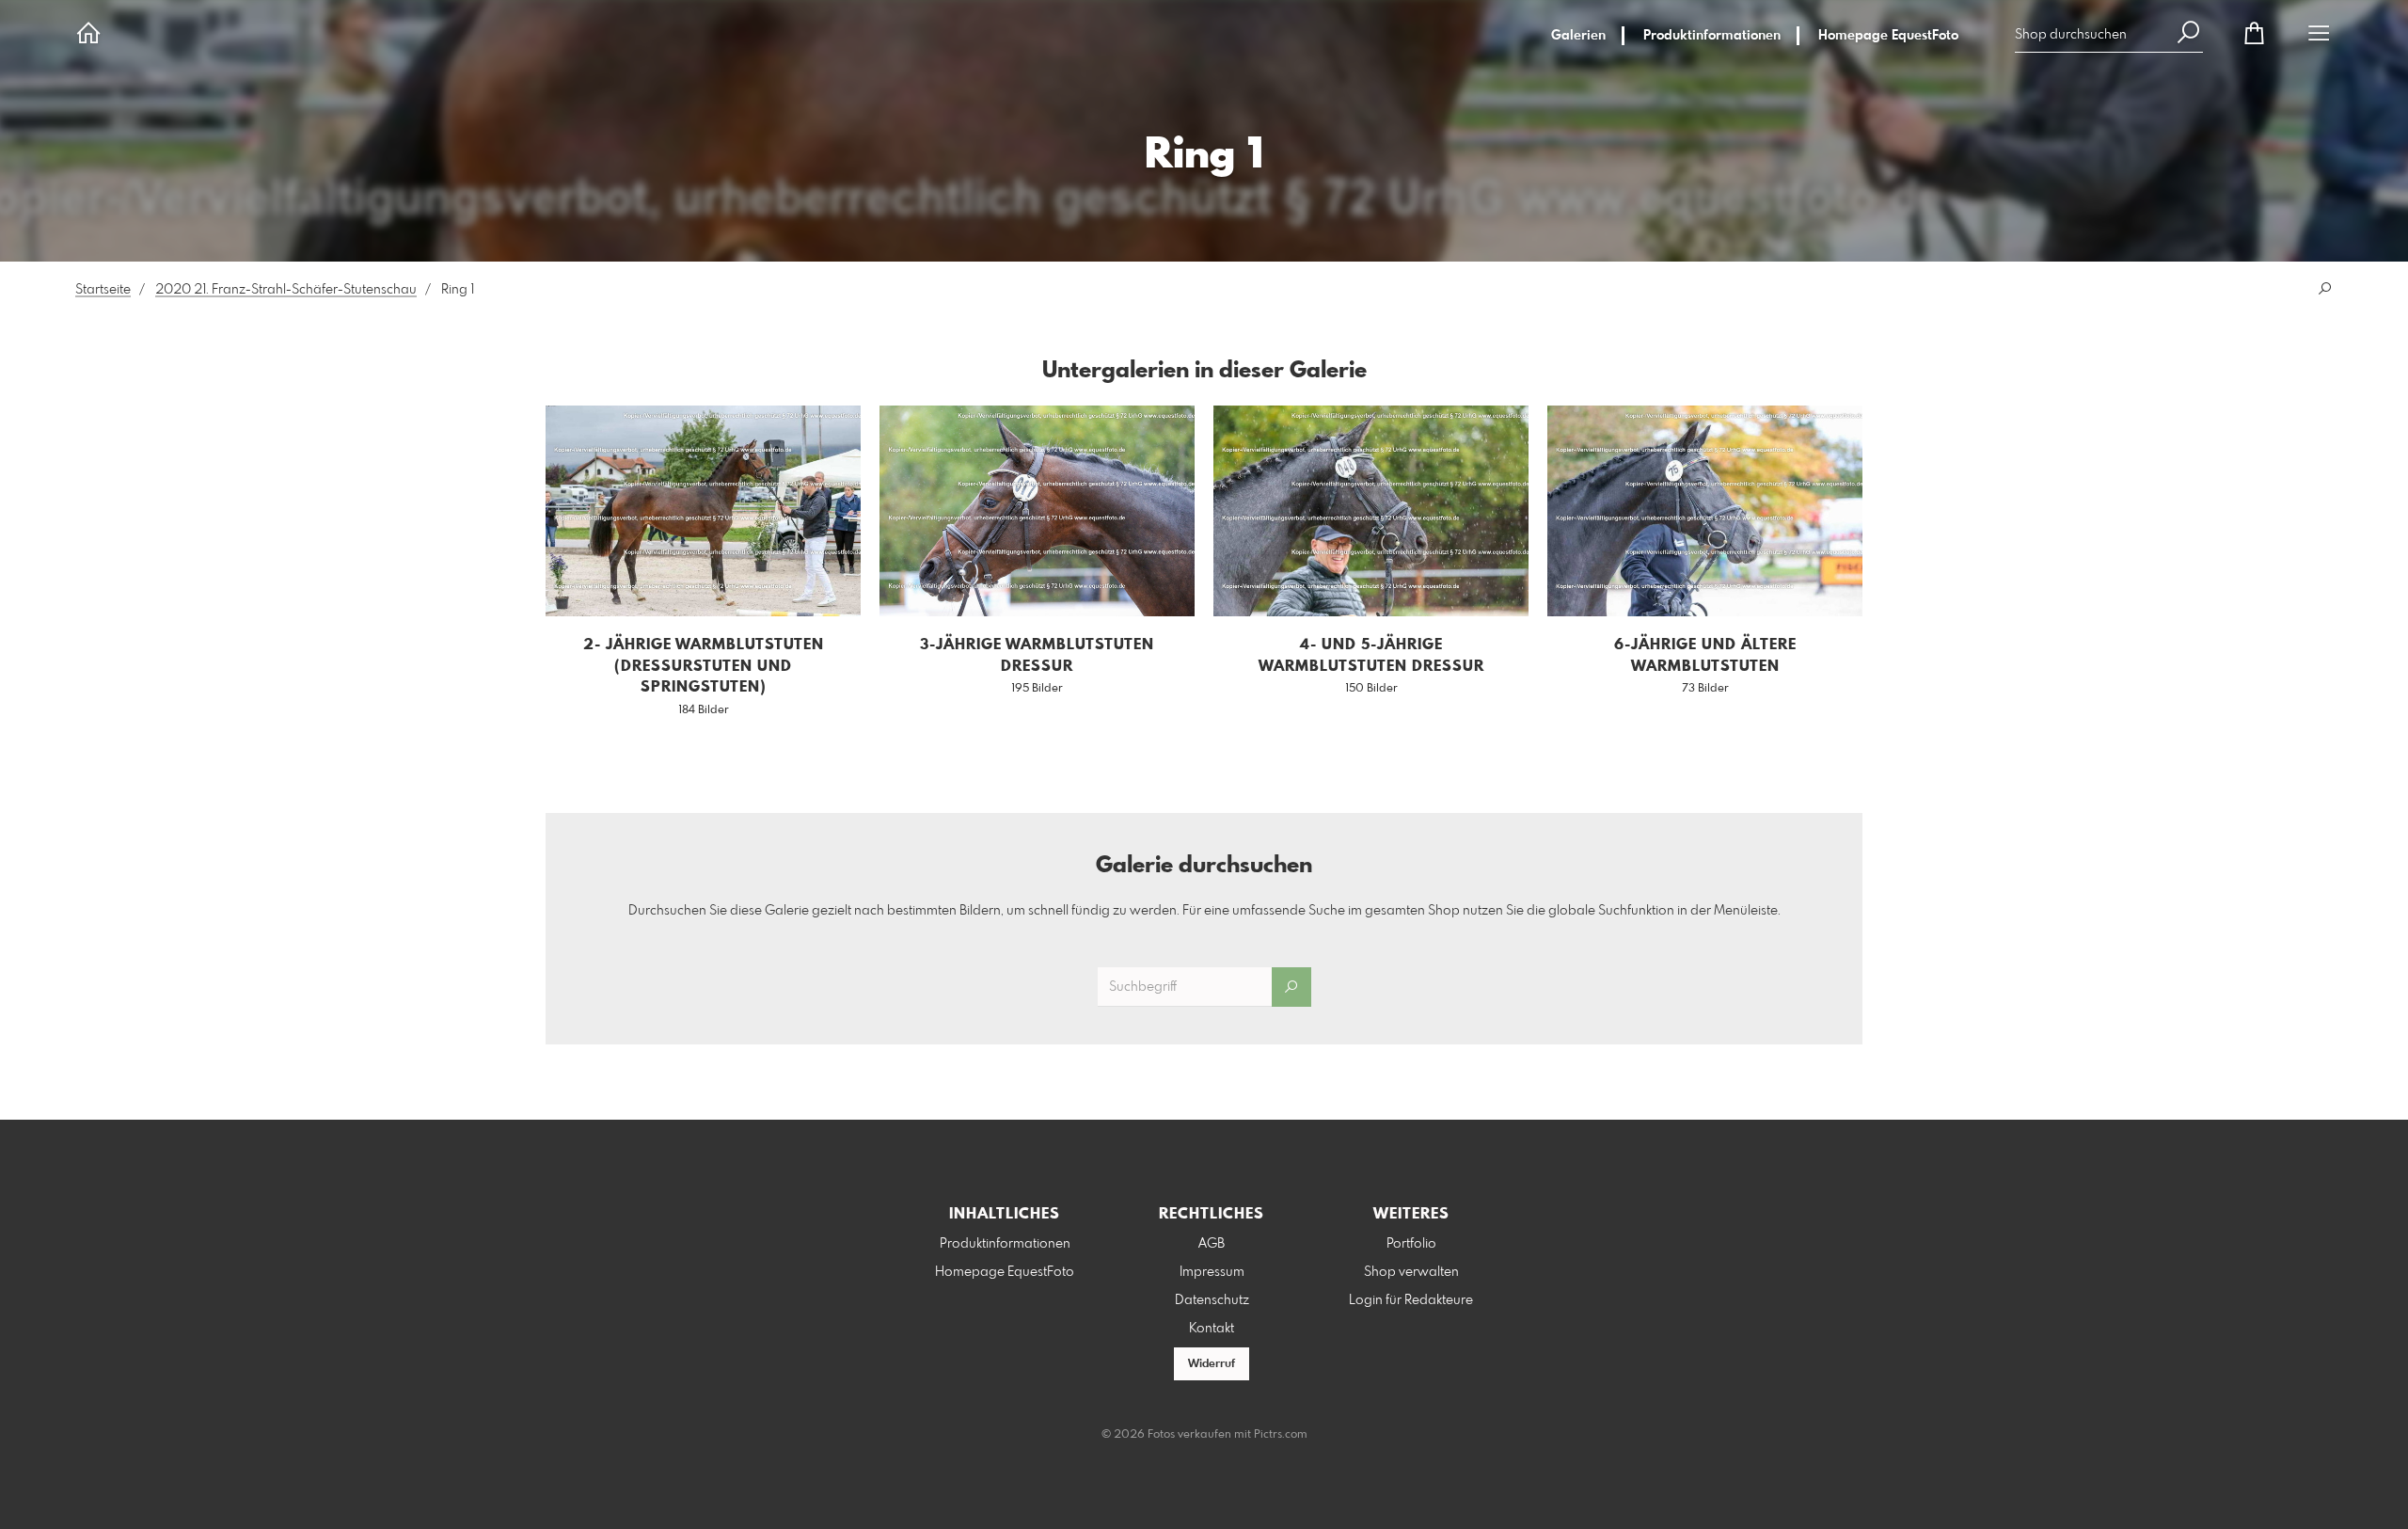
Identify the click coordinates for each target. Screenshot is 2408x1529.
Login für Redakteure (1411, 1300)
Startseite (103, 290)
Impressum (1212, 1272)
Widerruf (1212, 1364)
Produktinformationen (1712, 36)
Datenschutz (1212, 1300)
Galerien (1578, 36)
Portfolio (1411, 1244)
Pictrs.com (1281, 1435)
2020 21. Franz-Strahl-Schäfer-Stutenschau (286, 290)
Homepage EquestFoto (1888, 36)
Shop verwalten (1411, 1272)
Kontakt (1212, 1329)
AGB (1212, 1244)
